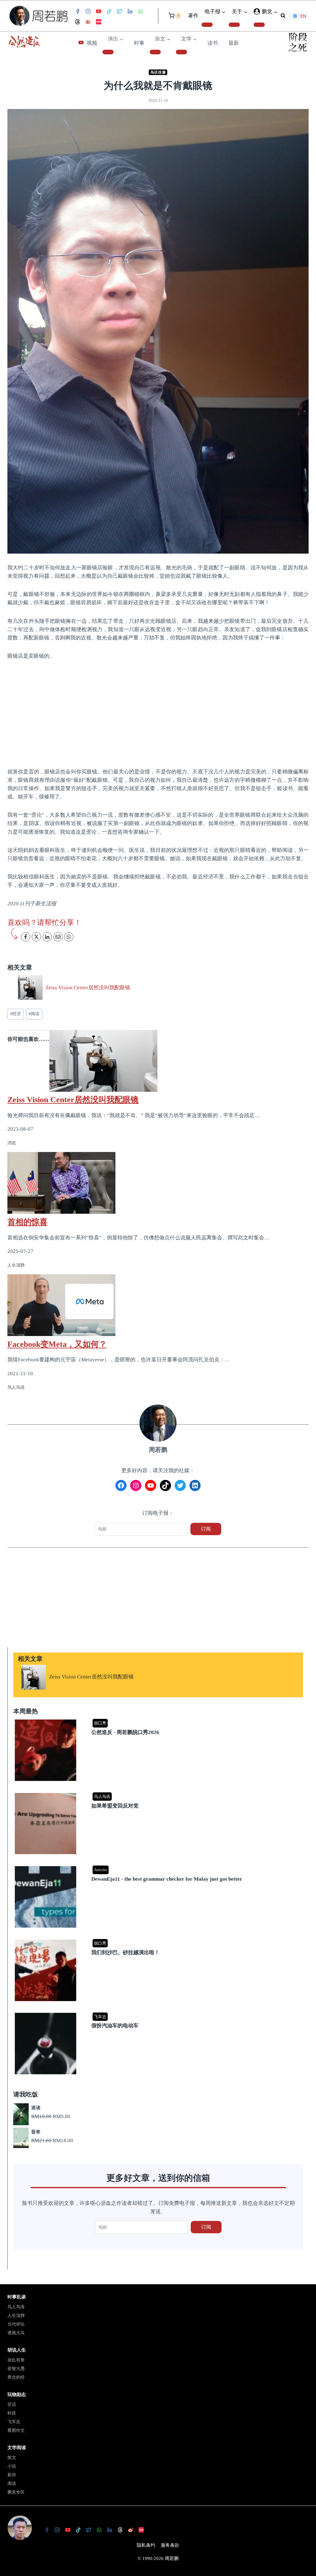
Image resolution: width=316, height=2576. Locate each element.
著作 (193, 16)
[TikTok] (109, 11)
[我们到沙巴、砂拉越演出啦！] (159, 1940)
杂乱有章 (16, 2360)
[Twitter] (119, 11)
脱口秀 (100, 1723)
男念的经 (16, 2377)
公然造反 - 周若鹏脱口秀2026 (125, 1732)
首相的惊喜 (27, 1222)
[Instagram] (88, 11)
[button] (275, 12)
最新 (234, 43)
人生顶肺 (16, 2316)
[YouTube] (98, 11)
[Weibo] (88, 22)
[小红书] (98, 22)
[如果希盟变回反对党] (159, 1793)
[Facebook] (77, 11)
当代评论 (16, 2324)
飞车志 (100, 2017)
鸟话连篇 (158, 72)
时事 (139, 43)
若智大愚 (16, 2369)
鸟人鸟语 (102, 1797)
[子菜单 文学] (181, 52)
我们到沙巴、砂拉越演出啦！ (125, 1952)
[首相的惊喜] (158, 1183)
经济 (16, 1014)
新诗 (12, 2475)
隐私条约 (146, 2545)
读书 (213, 43)
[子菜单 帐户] (259, 25)
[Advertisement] (158, 713)
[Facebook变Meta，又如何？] (158, 1305)
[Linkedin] (130, 11)
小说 (12, 2466)
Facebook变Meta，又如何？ (57, 1344)
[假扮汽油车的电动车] (159, 2013)
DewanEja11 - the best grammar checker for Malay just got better (167, 1879)
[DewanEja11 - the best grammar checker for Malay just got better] (159, 1867)
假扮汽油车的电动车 (115, 2026)
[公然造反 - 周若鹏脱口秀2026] (159, 1720)
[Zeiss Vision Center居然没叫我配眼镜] (158, 1061)
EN (303, 16)
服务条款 (170, 2545)
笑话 (12, 2404)
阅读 (34, 1014)
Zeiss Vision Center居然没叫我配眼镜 (88, 988)
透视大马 (16, 2333)
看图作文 (16, 2430)
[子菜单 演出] (108, 52)
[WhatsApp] (140, 11)
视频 (92, 43)
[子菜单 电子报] (207, 25)
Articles (101, 1870)
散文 (12, 2458)
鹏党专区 (16, 2492)
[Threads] (77, 22)
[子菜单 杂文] (155, 52)
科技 (12, 2413)
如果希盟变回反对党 (115, 1806)
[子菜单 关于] (234, 25)
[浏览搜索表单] (283, 16)
